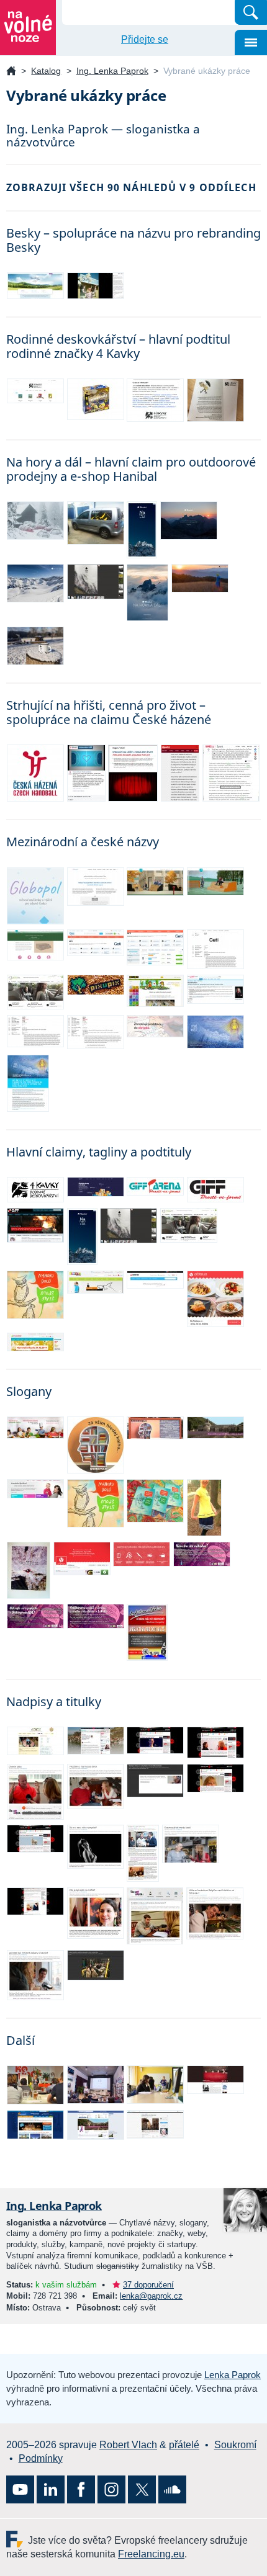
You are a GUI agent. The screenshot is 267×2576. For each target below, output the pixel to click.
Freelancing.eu (17, 2539)
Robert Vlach (128, 2445)
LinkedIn (51, 2489)
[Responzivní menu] (251, 42)
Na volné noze (11, 72)
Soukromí (235, 2445)
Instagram (111, 2489)
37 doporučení (148, 2285)
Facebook (81, 2489)
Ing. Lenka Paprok (112, 71)
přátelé (184, 2445)
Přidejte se (145, 39)
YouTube (20, 2489)
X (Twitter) (142, 2489)
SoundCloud (172, 2489)
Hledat (251, 12)
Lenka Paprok (233, 2375)
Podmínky (41, 2458)
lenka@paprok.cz (151, 2296)
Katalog (46, 71)
